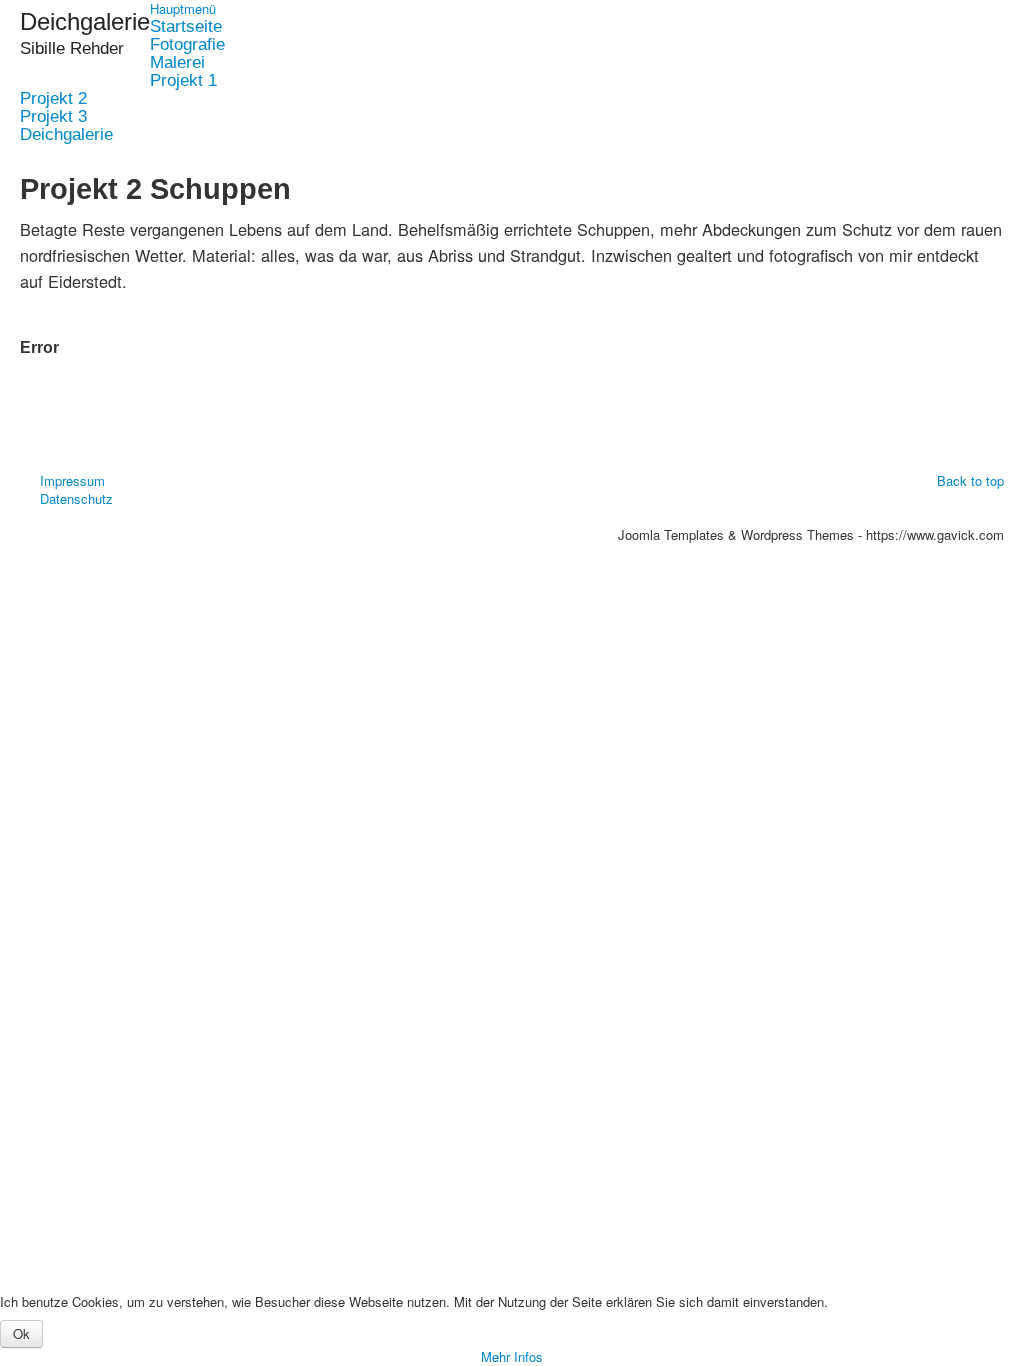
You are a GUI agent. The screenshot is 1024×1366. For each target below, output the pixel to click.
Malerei (177, 63)
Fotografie (187, 45)
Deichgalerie (66, 135)
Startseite (186, 27)
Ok (21, 1333)
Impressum (72, 481)
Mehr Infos (512, 1356)
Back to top (970, 480)
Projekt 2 (53, 99)
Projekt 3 (53, 117)
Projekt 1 (183, 81)
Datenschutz (76, 499)
